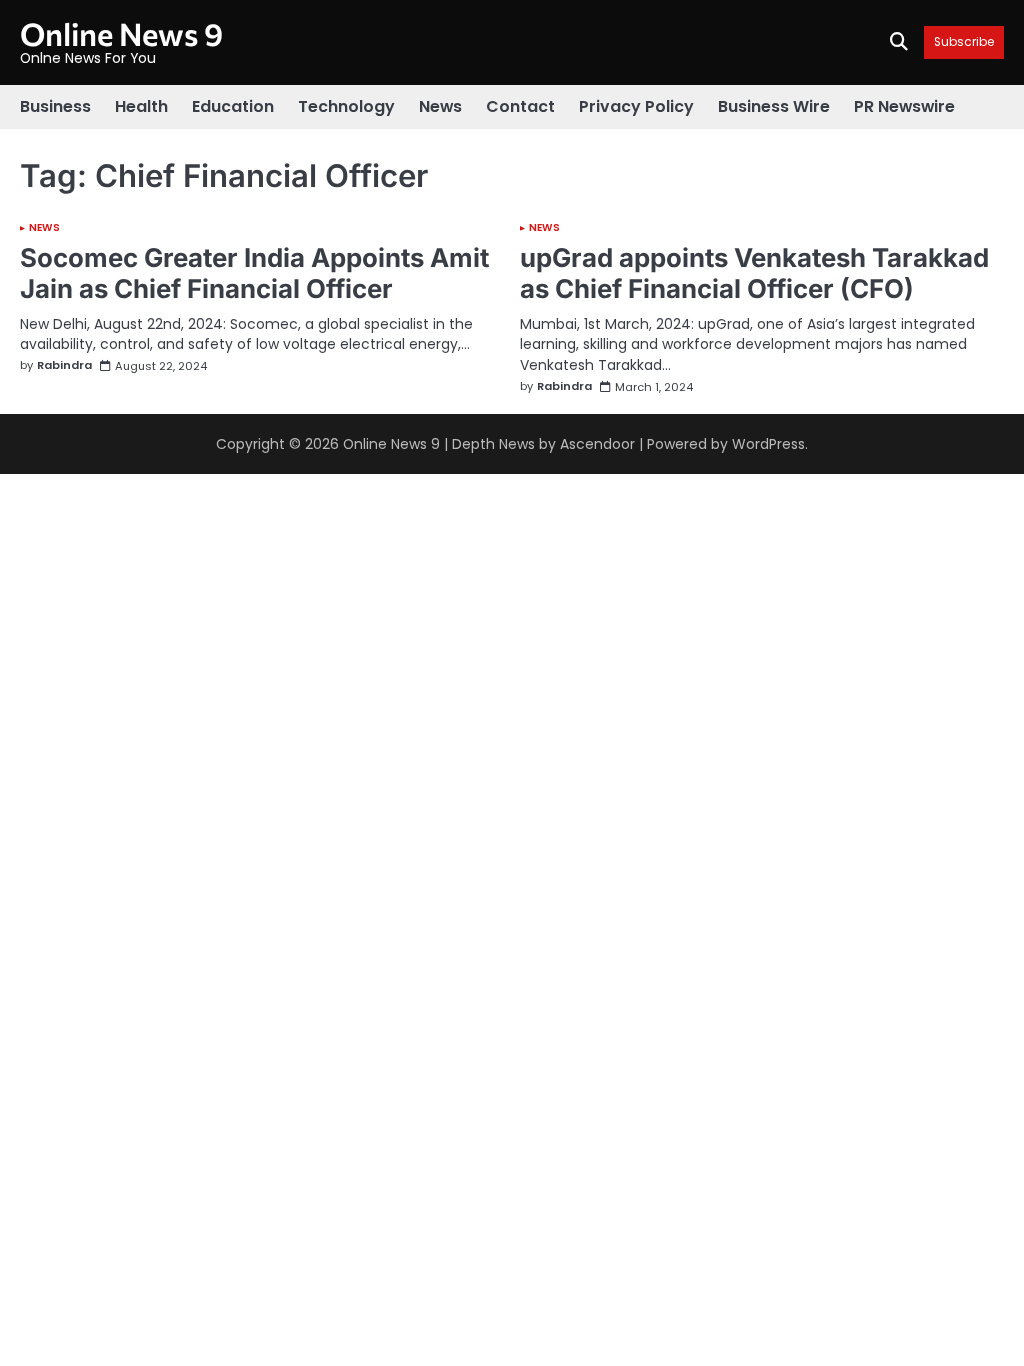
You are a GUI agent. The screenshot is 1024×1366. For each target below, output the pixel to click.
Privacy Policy (636, 106)
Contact (520, 106)
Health (141, 106)
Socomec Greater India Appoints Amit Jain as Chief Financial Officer (254, 273)
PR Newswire (904, 106)
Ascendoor (597, 444)
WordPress (768, 444)
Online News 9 (121, 33)
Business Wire (774, 106)
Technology (346, 106)
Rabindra (64, 366)
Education (233, 106)
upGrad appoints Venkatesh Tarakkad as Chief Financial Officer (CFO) (754, 273)
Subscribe (964, 42)
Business (55, 106)
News (440, 106)
